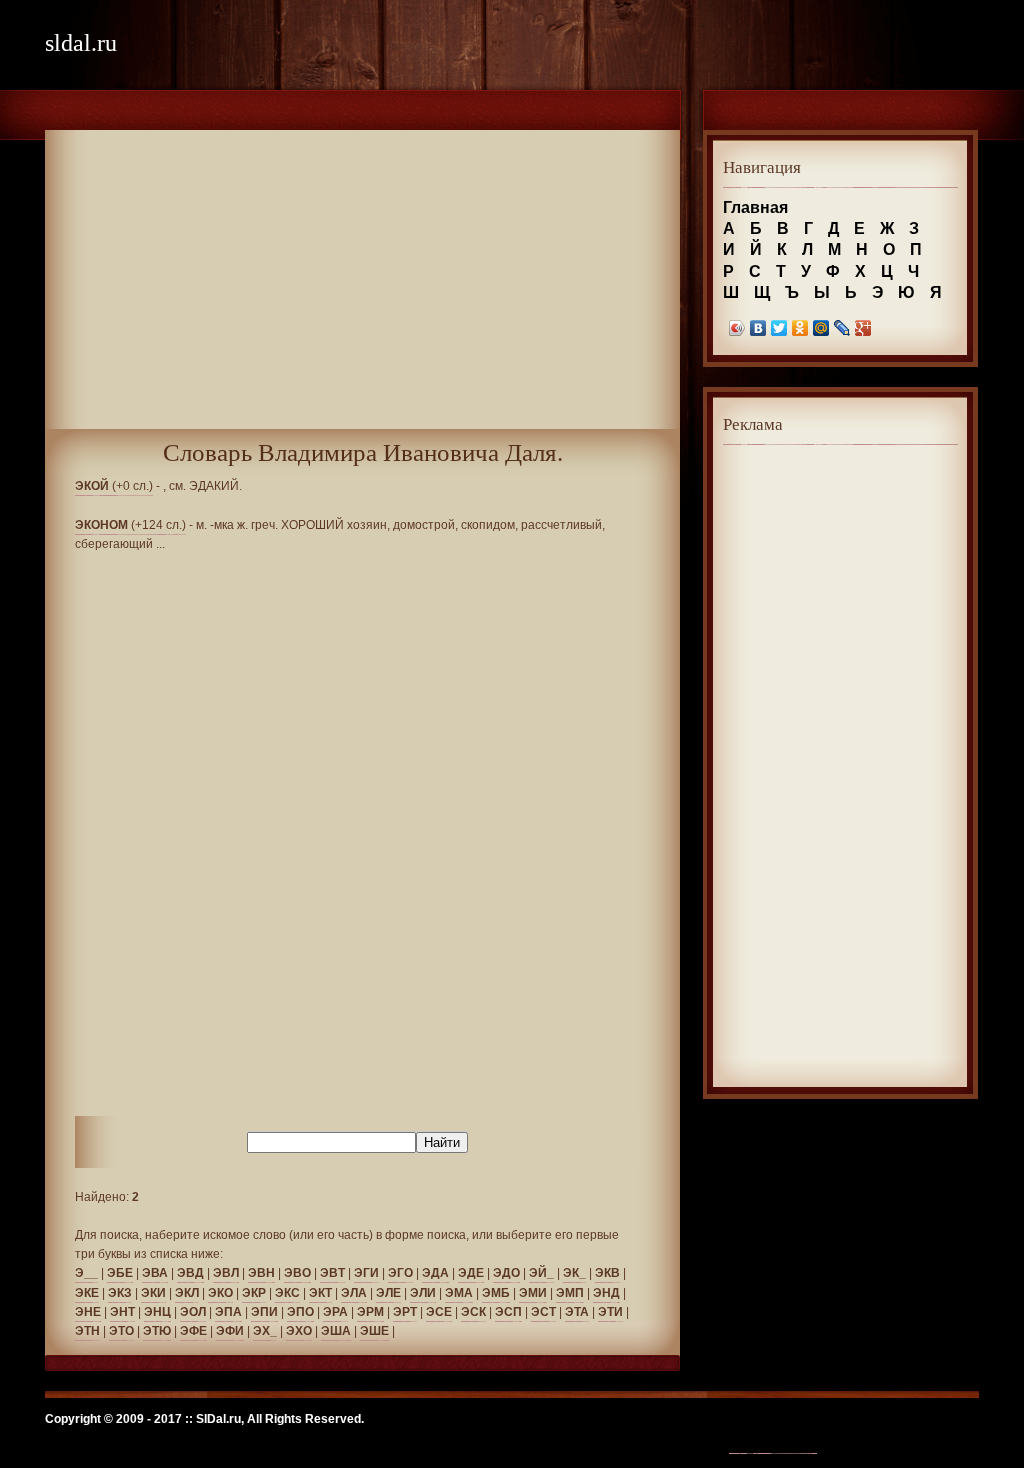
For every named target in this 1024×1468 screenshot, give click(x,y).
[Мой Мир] (821, 328)
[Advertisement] (362, 289)
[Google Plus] (863, 328)
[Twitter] (779, 328)
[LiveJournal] (842, 328)
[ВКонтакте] (758, 328)
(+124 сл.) (130, 525)
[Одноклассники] (800, 328)
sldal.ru (81, 43)
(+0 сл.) (114, 486)
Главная (755, 207)
